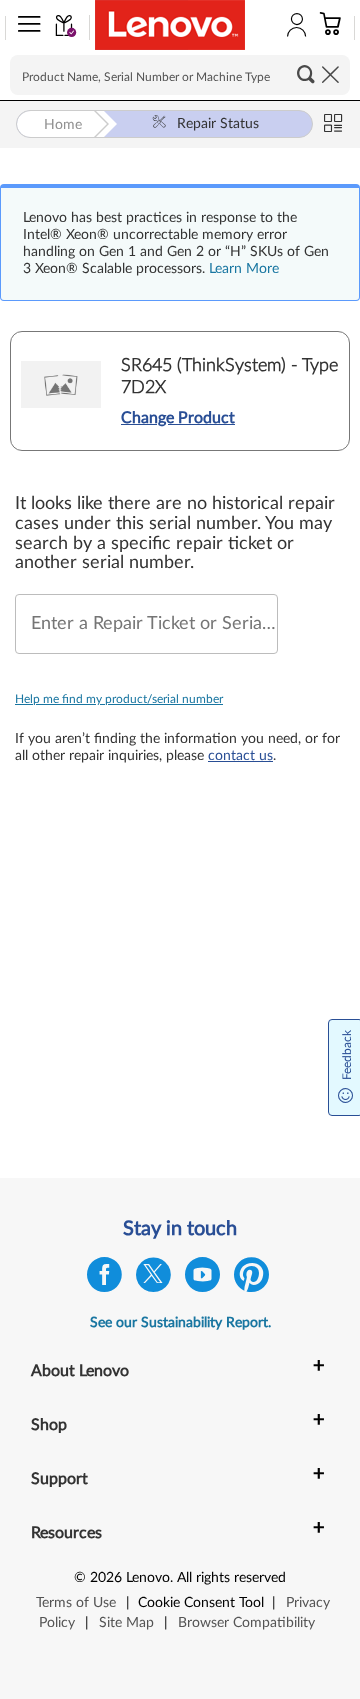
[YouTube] (202, 1279)
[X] (153, 1279)
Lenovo (148, 1578)
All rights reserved (231, 1578)
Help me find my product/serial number (119, 699)
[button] (25, 28)
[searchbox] (180, 75)
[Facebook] (104, 1279)
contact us (240, 756)
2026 (106, 1578)
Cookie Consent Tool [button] (201, 1603)
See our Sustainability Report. (180, 1323)
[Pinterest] (251, 1279)
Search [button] (306, 74)
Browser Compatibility (246, 1623)
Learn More (244, 269)
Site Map (126, 1623)
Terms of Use (76, 1603)
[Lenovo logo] (170, 25)
